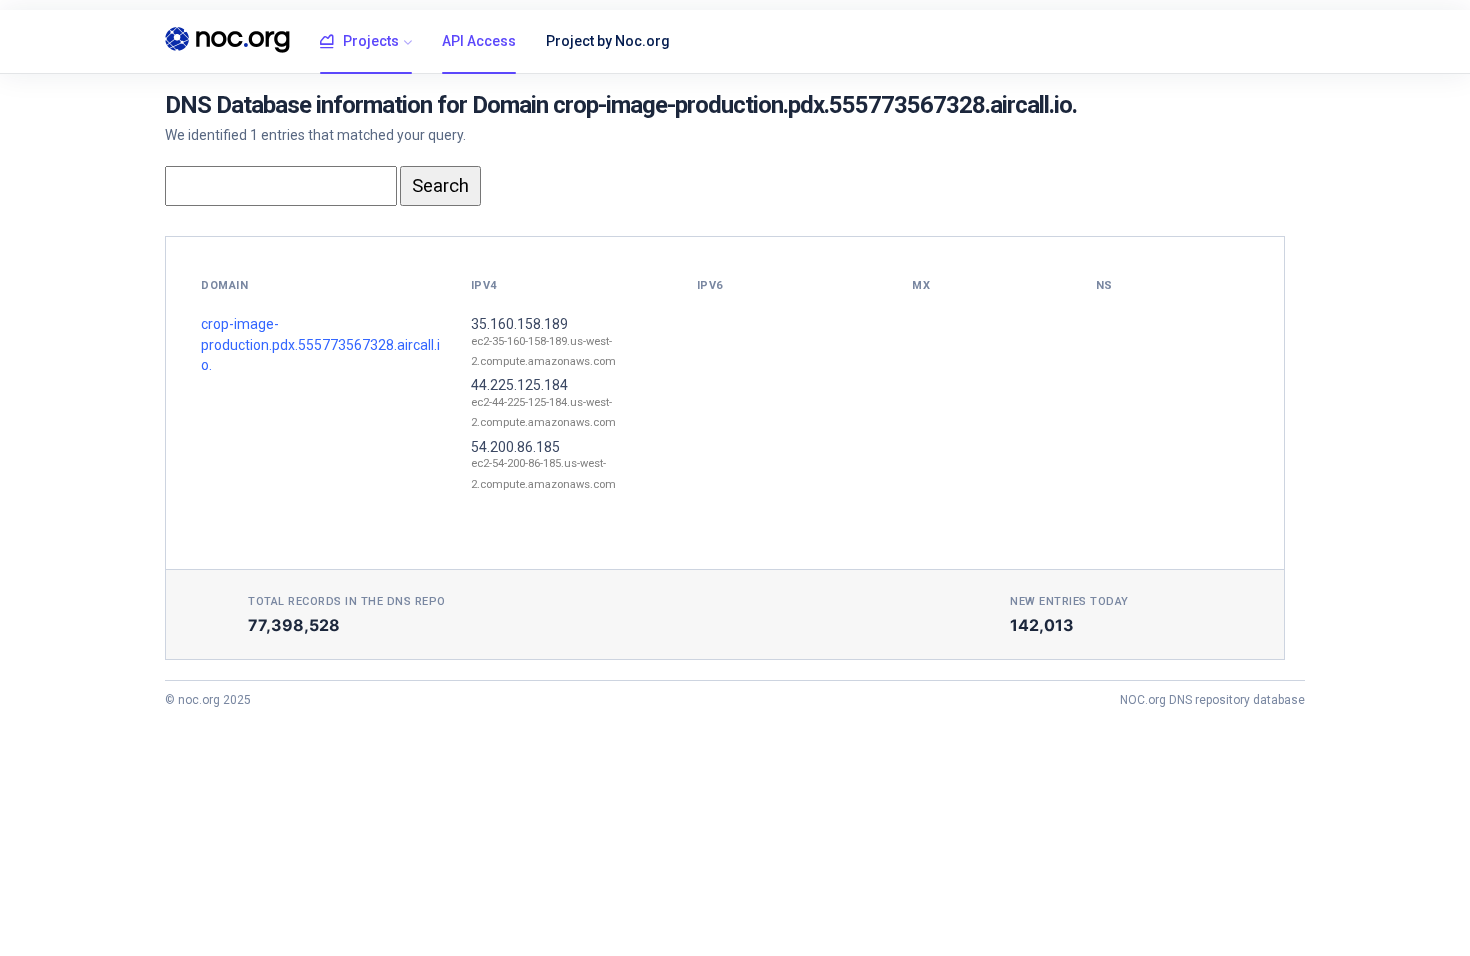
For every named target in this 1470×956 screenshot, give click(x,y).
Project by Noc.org (608, 41)
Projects (371, 41)
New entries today (1069, 601)
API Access (479, 41)
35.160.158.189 (519, 324)
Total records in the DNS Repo (347, 601)
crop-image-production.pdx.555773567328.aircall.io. (320, 344)
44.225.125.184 (519, 385)
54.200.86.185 (515, 447)
